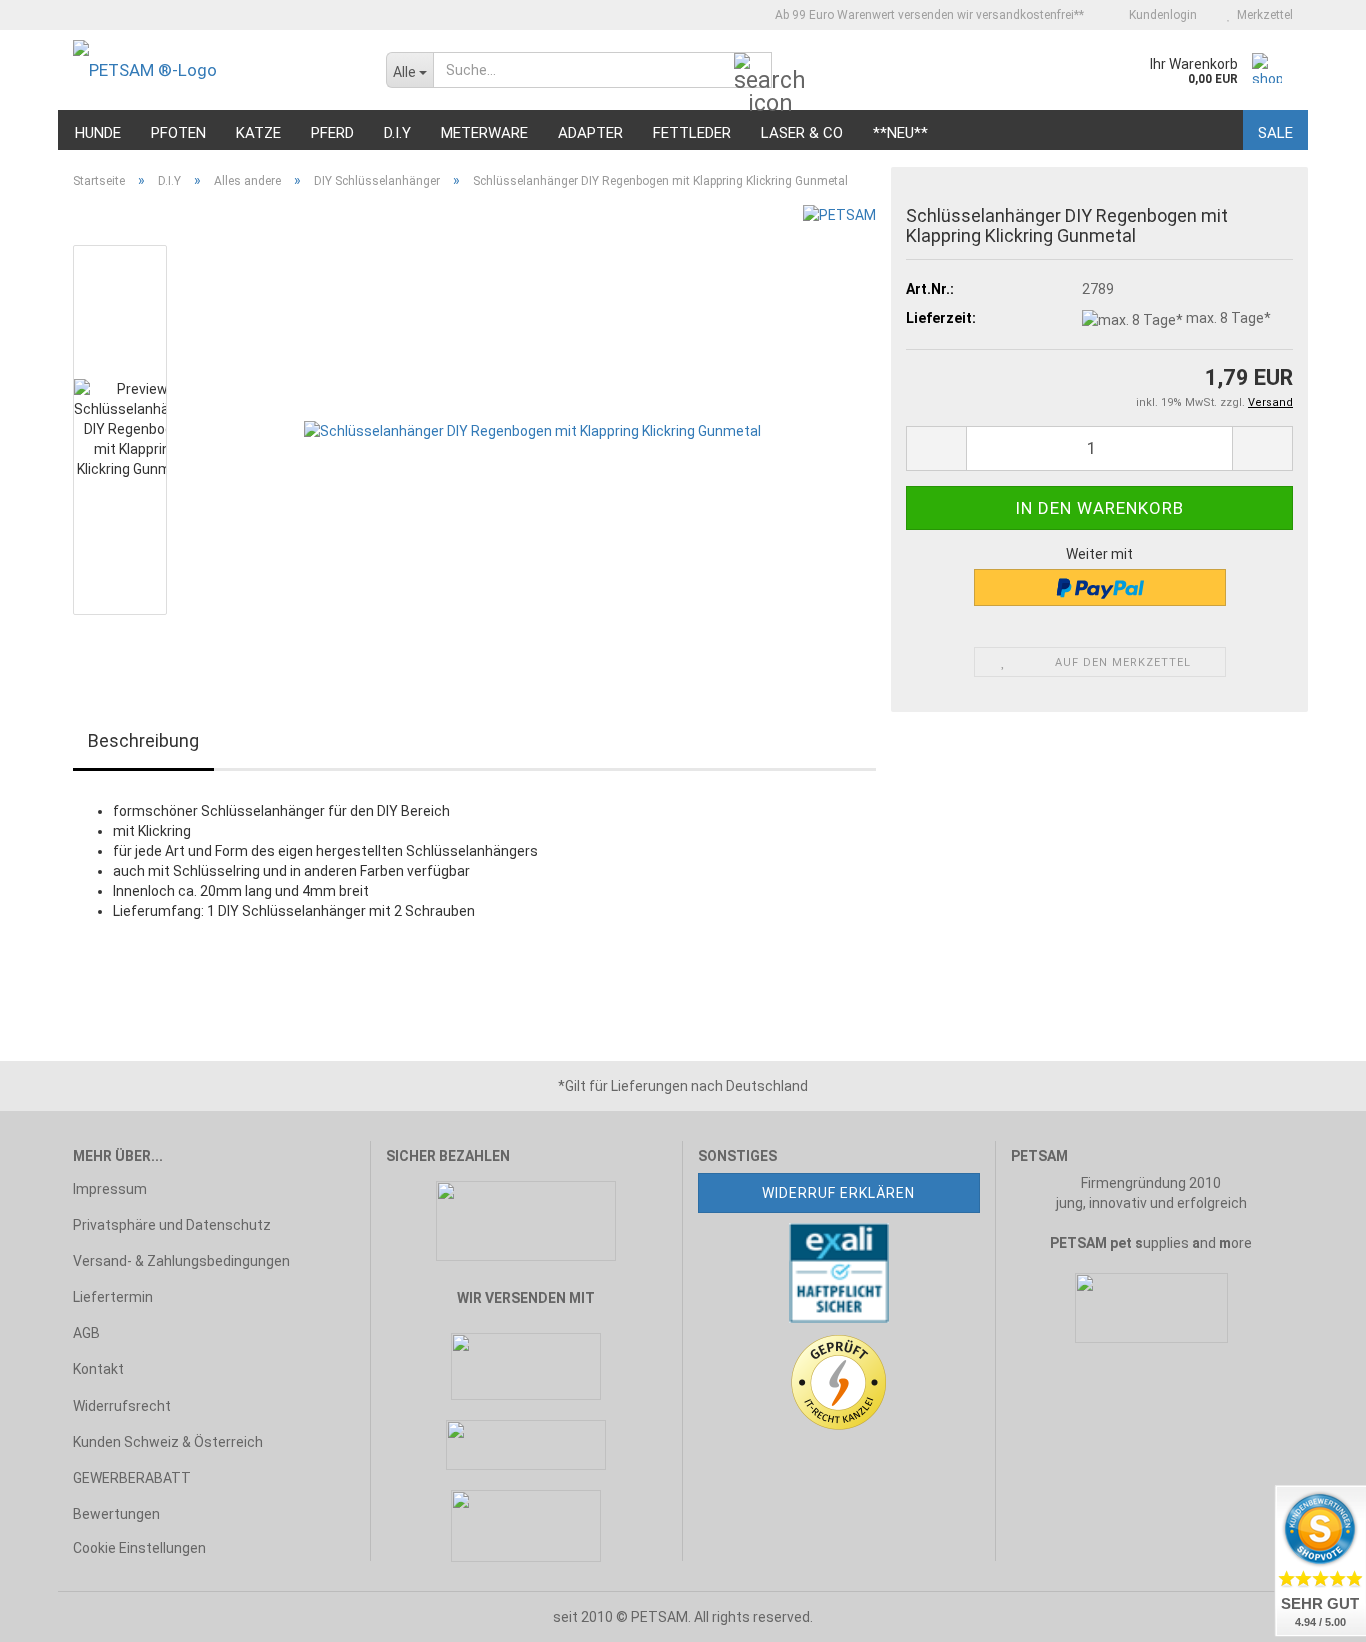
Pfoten (178, 133)
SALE (1275, 133)
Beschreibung (143, 740)
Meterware (484, 133)
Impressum (110, 1189)
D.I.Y (397, 133)
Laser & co (802, 133)
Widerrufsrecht (122, 1406)
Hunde (98, 133)
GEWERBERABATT (132, 1478)
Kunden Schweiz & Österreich (168, 1442)
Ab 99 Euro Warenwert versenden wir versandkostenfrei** (928, 15)
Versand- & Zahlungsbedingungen (181, 1261)
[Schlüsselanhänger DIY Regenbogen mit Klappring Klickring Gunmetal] (532, 429)
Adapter (590, 133)
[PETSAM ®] (214, 70)
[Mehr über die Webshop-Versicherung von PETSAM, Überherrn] (839, 1271)
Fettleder (692, 133)
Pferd (332, 133)
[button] (936, 448)
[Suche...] (753, 71)
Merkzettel (1262, 15)
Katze (258, 133)
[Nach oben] (55, 1612)
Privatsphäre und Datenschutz (172, 1225)
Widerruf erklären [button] (838, 1193)
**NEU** (900, 133)
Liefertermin (113, 1297)
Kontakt (98, 1369)
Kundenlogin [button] (1160, 15)
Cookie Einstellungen (139, 1548)
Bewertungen (116, 1514)
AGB (86, 1333)
